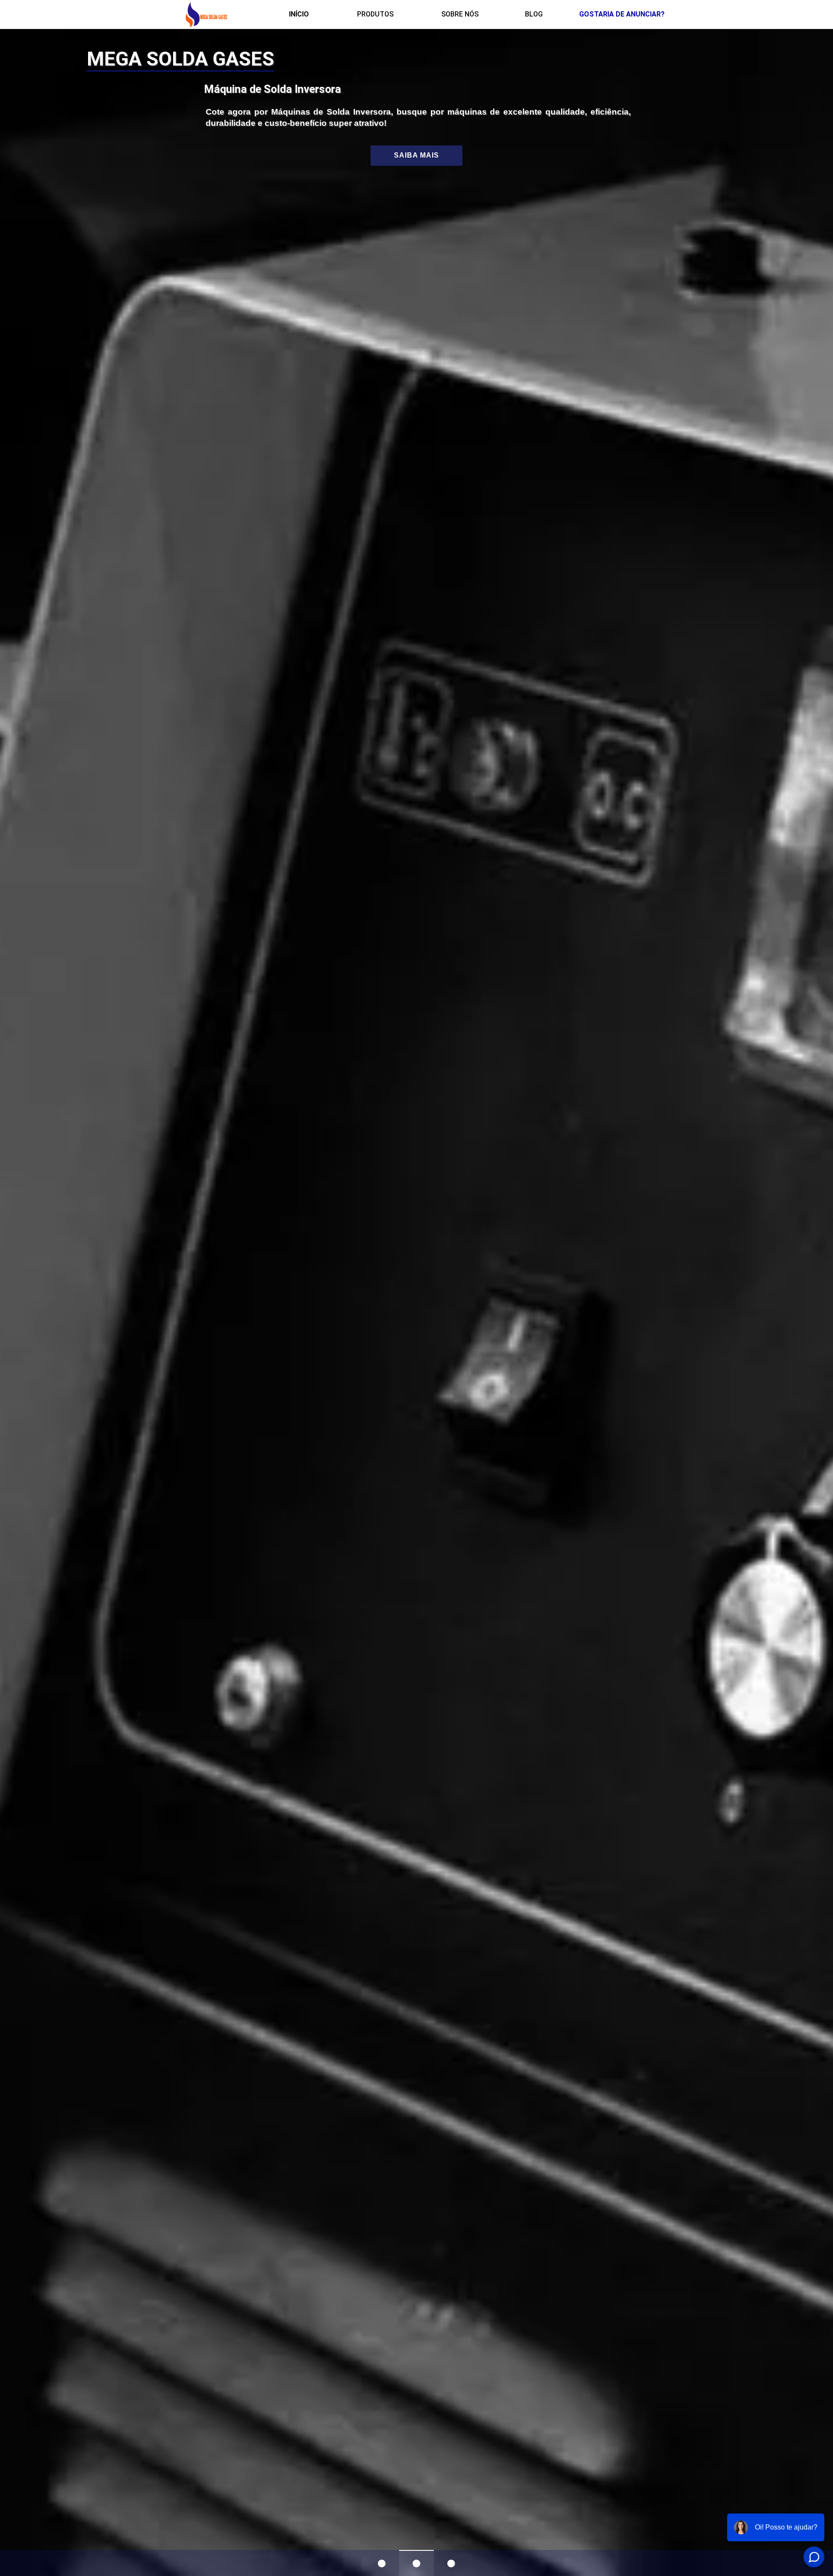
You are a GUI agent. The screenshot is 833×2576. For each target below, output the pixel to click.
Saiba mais (416, 155)
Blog (534, 14)
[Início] (206, 14)
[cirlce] (382, 2563)
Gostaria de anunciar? (622, 14)
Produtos (375, 14)
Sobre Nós (460, 14)
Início (299, 14)
